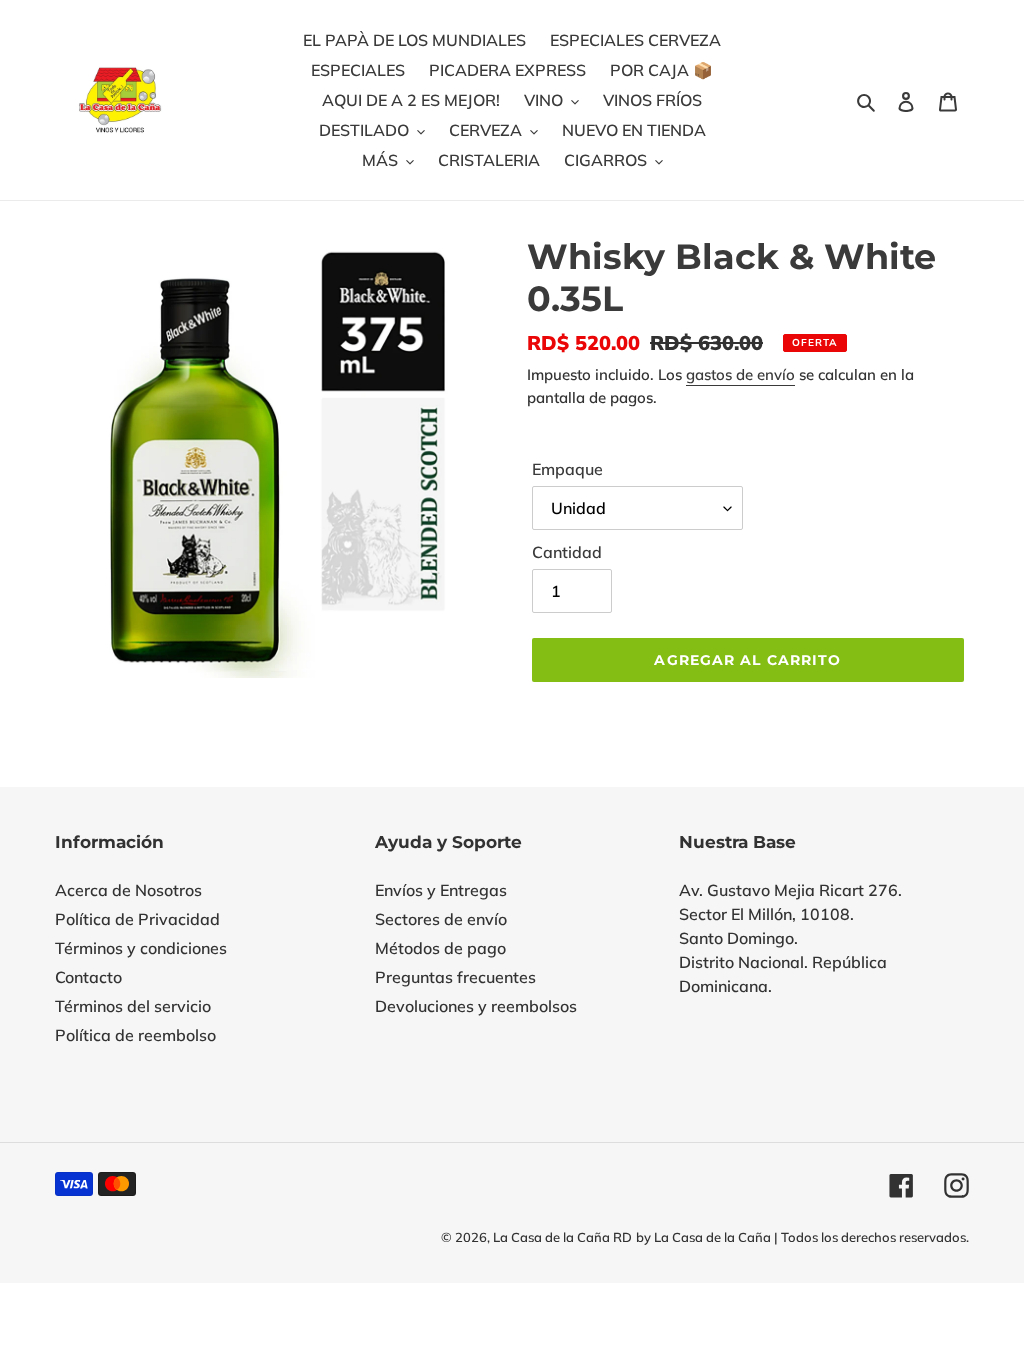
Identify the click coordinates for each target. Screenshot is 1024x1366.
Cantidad (567, 552)
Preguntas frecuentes (455, 977)
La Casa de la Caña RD (562, 1237)
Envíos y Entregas (441, 890)
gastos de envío (740, 374)
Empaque (567, 469)
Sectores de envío (441, 919)
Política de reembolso (135, 1035)
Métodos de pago (440, 948)
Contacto (88, 977)
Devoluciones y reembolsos (476, 1006)
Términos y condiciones (141, 948)
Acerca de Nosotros (128, 890)
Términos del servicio (133, 1006)
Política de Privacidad (137, 919)
